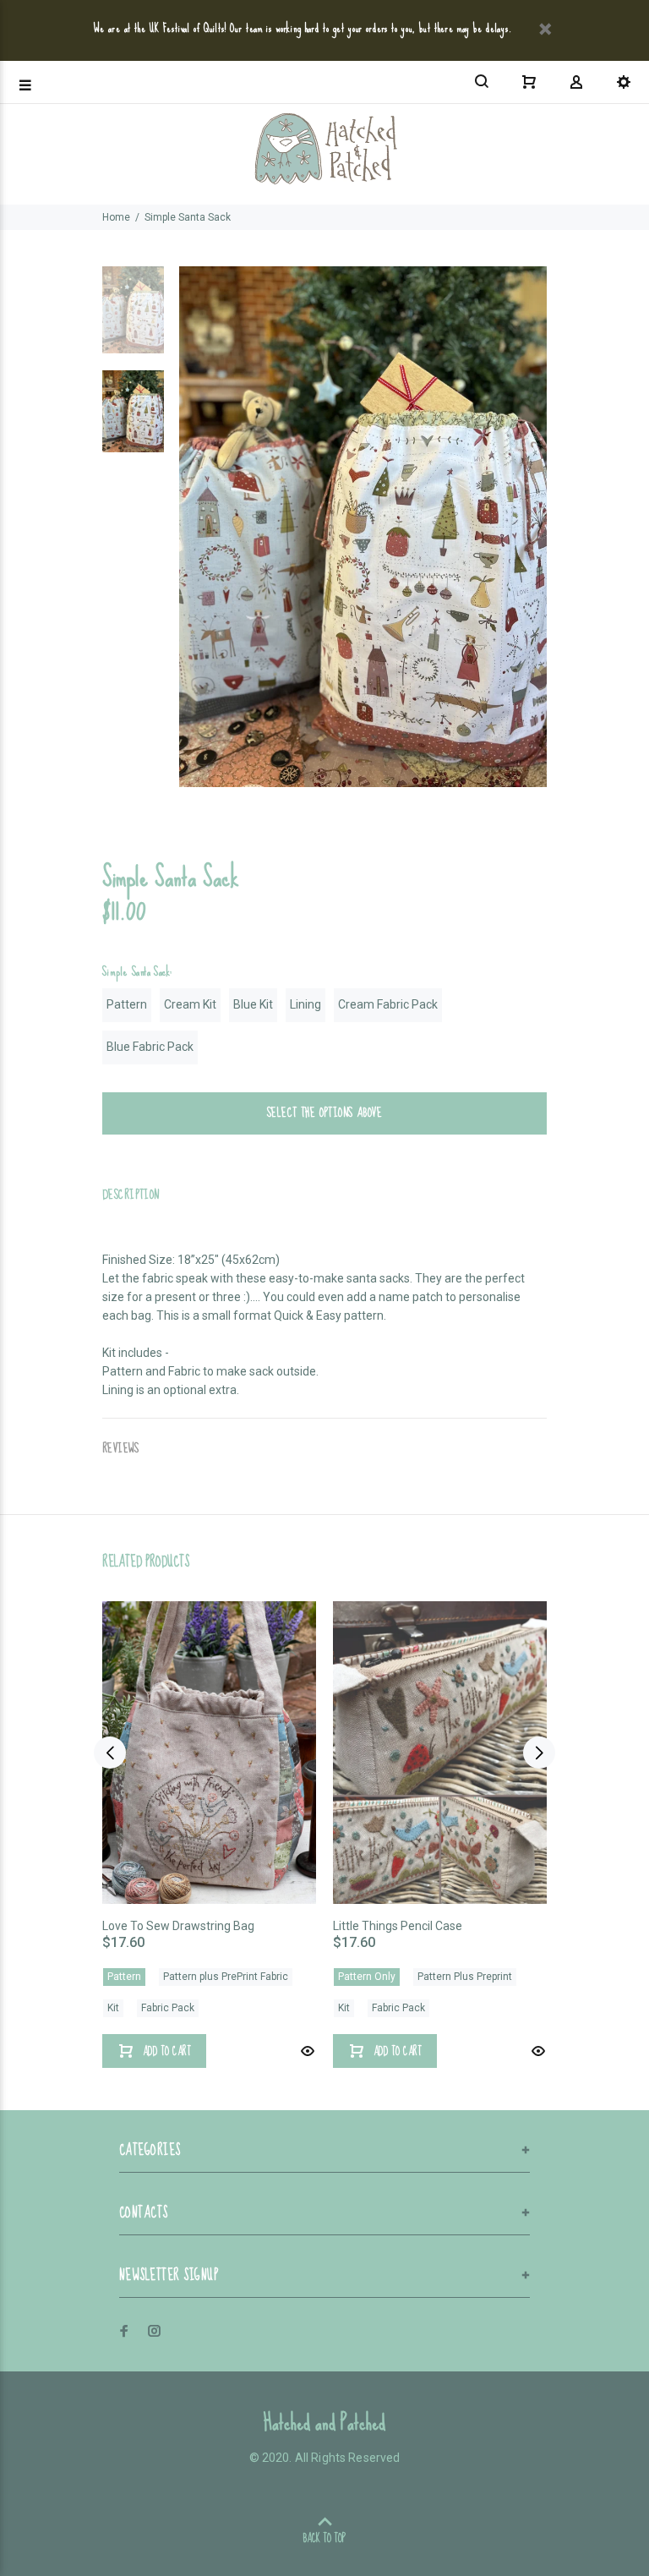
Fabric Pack (168, 2008)
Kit (113, 2008)
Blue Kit (253, 1004)
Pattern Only (367, 1977)
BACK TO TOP (324, 2538)
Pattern (127, 1004)
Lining (305, 1004)
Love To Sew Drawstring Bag (178, 1926)
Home (116, 217)
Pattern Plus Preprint (465, 1977)
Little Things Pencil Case (398, 1926)
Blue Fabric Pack (150, 1047)
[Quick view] (306, 2051)
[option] (133, 318)
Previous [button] (110, 1753)
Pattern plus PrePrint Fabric (226, 1977)
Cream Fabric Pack (388, 1004)
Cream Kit (190, 1004)
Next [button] (539, 1753)
